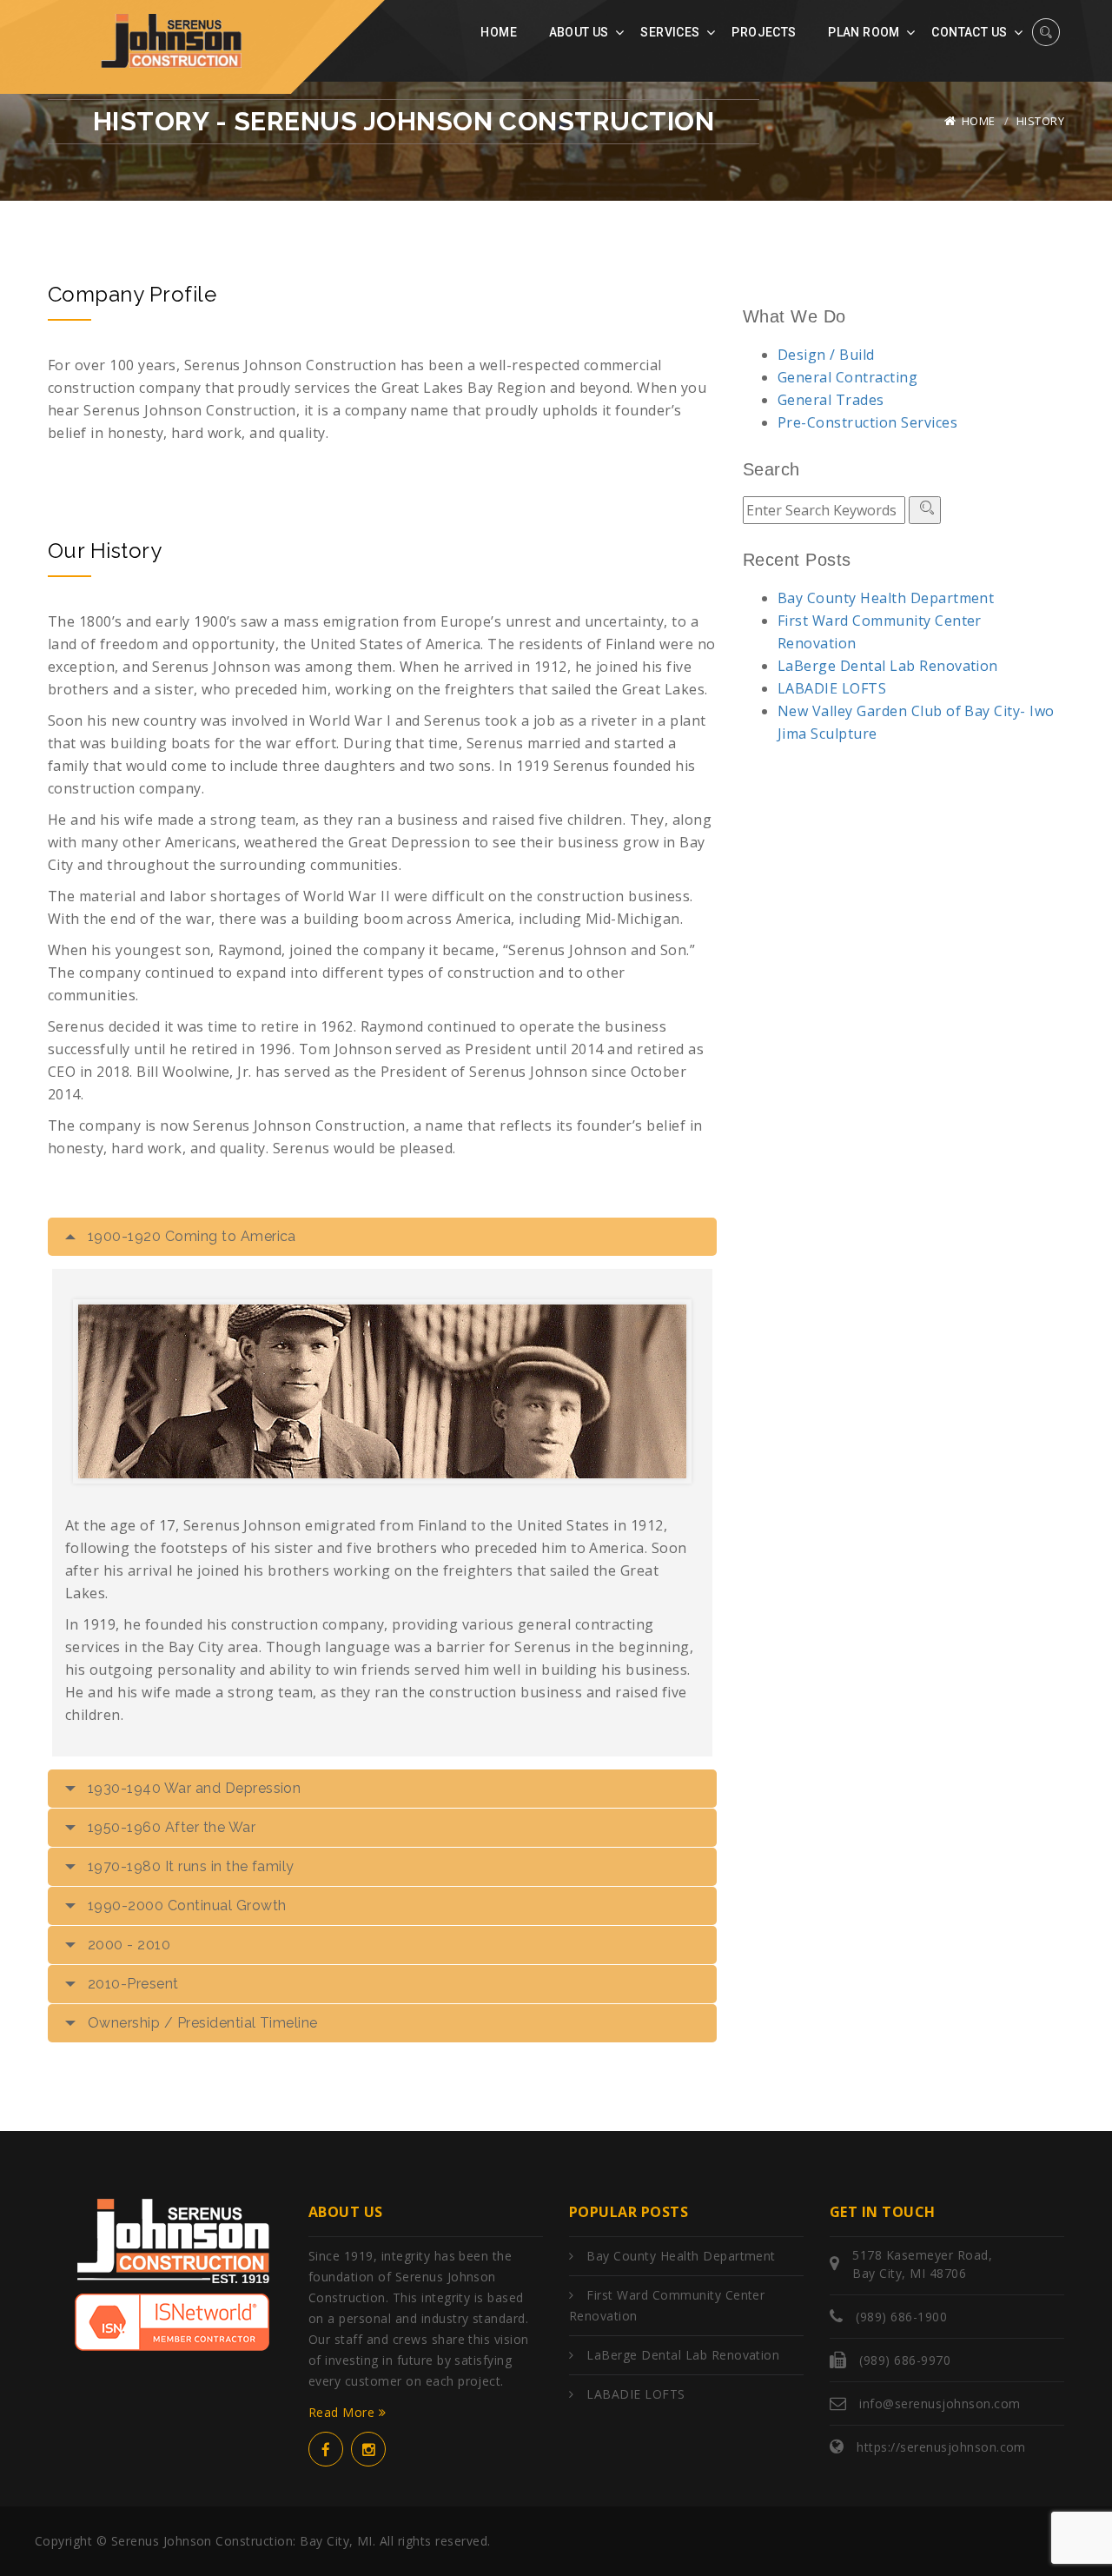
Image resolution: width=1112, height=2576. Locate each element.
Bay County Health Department (886, 598)
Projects (764, 32)
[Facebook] (326, 2449)
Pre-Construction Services (867, 422)
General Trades (831, 400)
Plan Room (864, 32)
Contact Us (969, 32)
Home (499, 32)
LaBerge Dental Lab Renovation (888, 666)
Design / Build (826, 355)
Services (670, 32)
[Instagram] (368, 2449)
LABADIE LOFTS (832, 688)
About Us (579, 32)
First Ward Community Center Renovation (667, 2305)
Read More (344, 2412)
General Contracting (847, 377)
